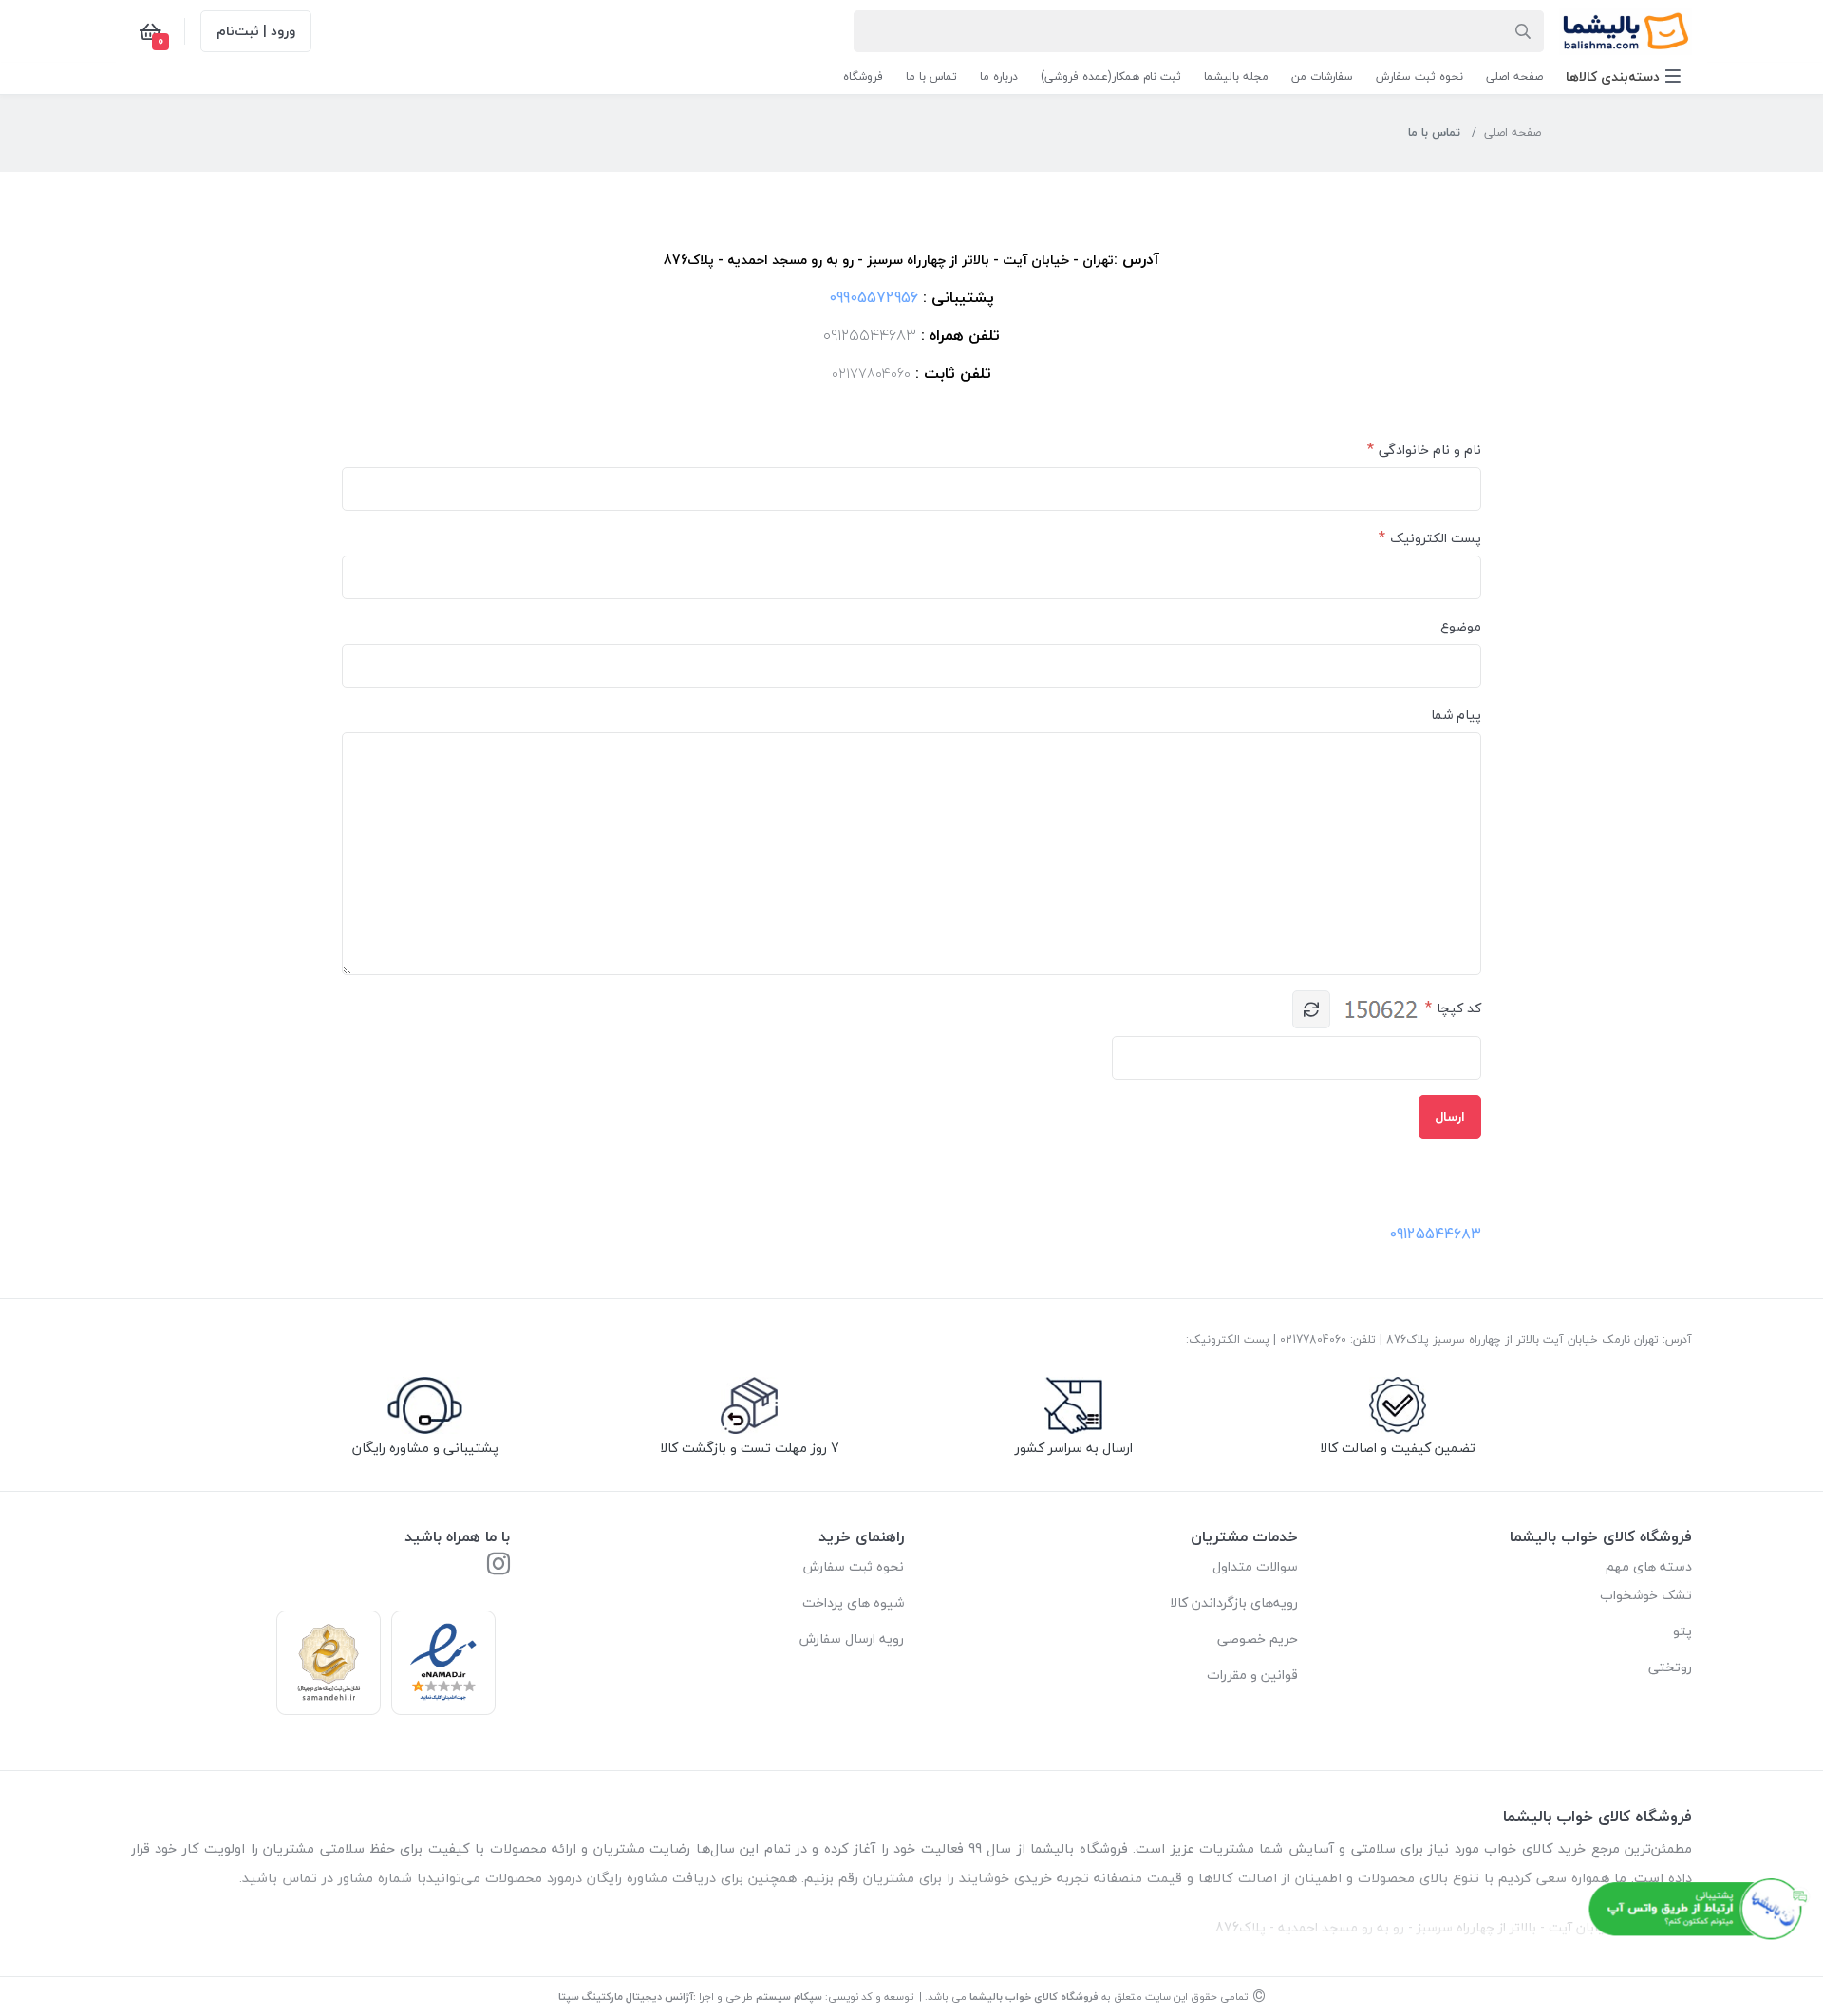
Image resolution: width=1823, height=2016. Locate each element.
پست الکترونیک (1436, 538)
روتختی (1670, 1667)
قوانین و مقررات (1252, 1675)
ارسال (1450, 1116)
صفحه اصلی (1513, 132)
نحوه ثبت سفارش (854, 1566)
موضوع (1461, 626)
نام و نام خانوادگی (1430, 450)
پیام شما (1456, 715)
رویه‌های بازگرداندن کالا (1234, 1602)
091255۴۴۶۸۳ (1435, 1234)
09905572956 (874, 297)
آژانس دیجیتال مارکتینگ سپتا (626, 1997)
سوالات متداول (1255, 1566)
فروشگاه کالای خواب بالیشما (1034, 1997)
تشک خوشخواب (1646, 1595)
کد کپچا (1459, 1008)
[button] (1623, 76)
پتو (1682, 1631)
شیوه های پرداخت (853, 1602)
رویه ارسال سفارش (852, 1639)
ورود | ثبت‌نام (256, 31)
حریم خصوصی (1258, 1639)
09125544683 (870, 335)
